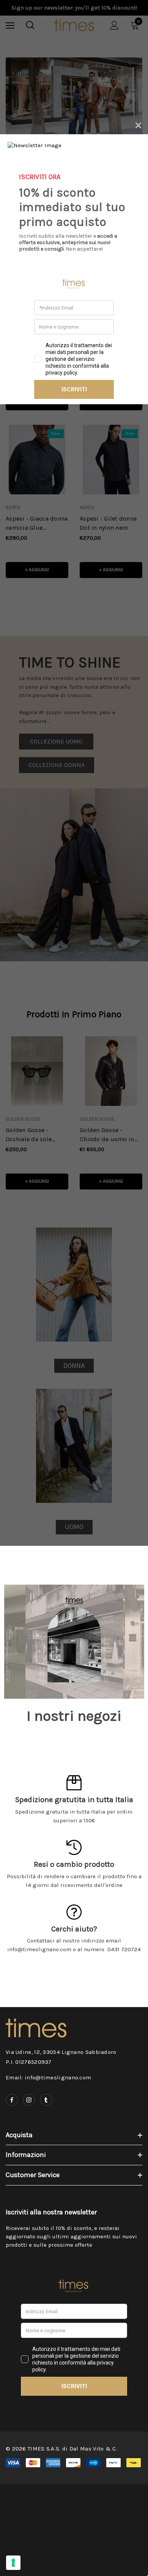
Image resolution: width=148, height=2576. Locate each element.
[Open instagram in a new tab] (29, 2100)
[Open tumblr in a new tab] (46, 2100)
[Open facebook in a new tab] (12, 2100)
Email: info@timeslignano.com (48, 2077)
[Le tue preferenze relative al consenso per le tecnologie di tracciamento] (13, 2563)
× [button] (138, 124)
